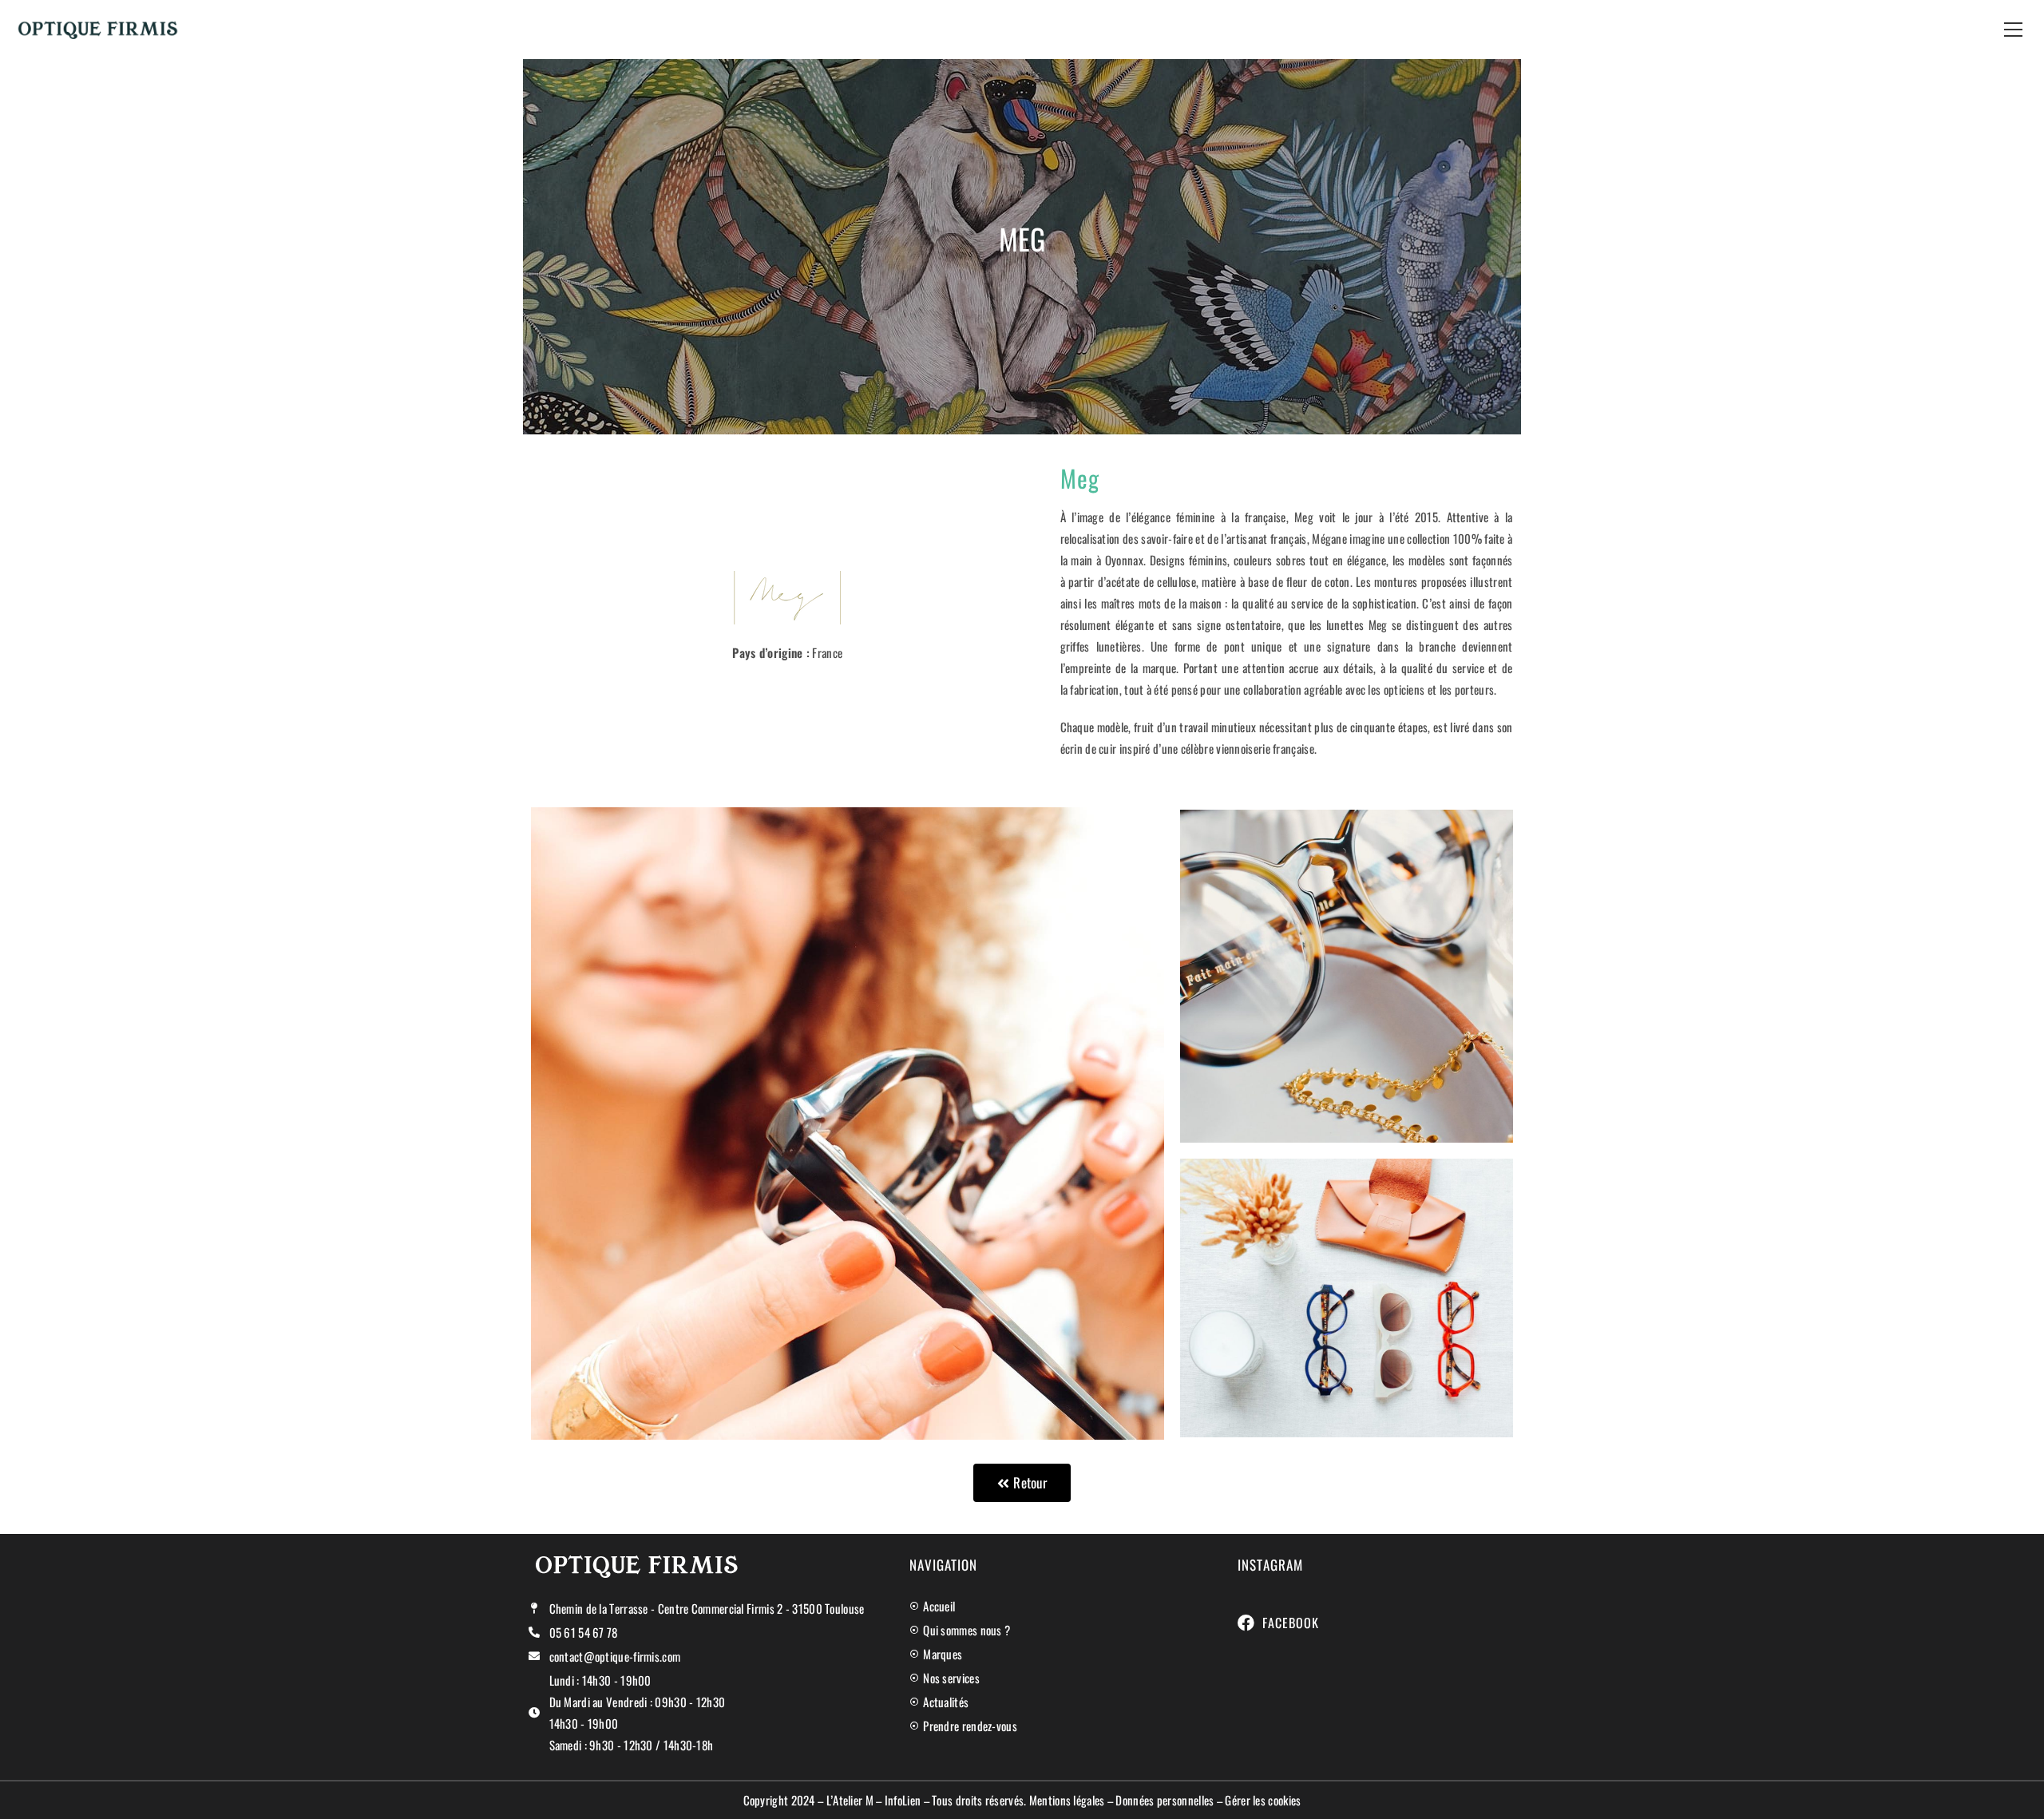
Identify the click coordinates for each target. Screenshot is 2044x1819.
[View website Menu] (2013, 29)
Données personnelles (1165, 1800)
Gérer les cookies (1263, 1800)
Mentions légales (1067, 1800)
